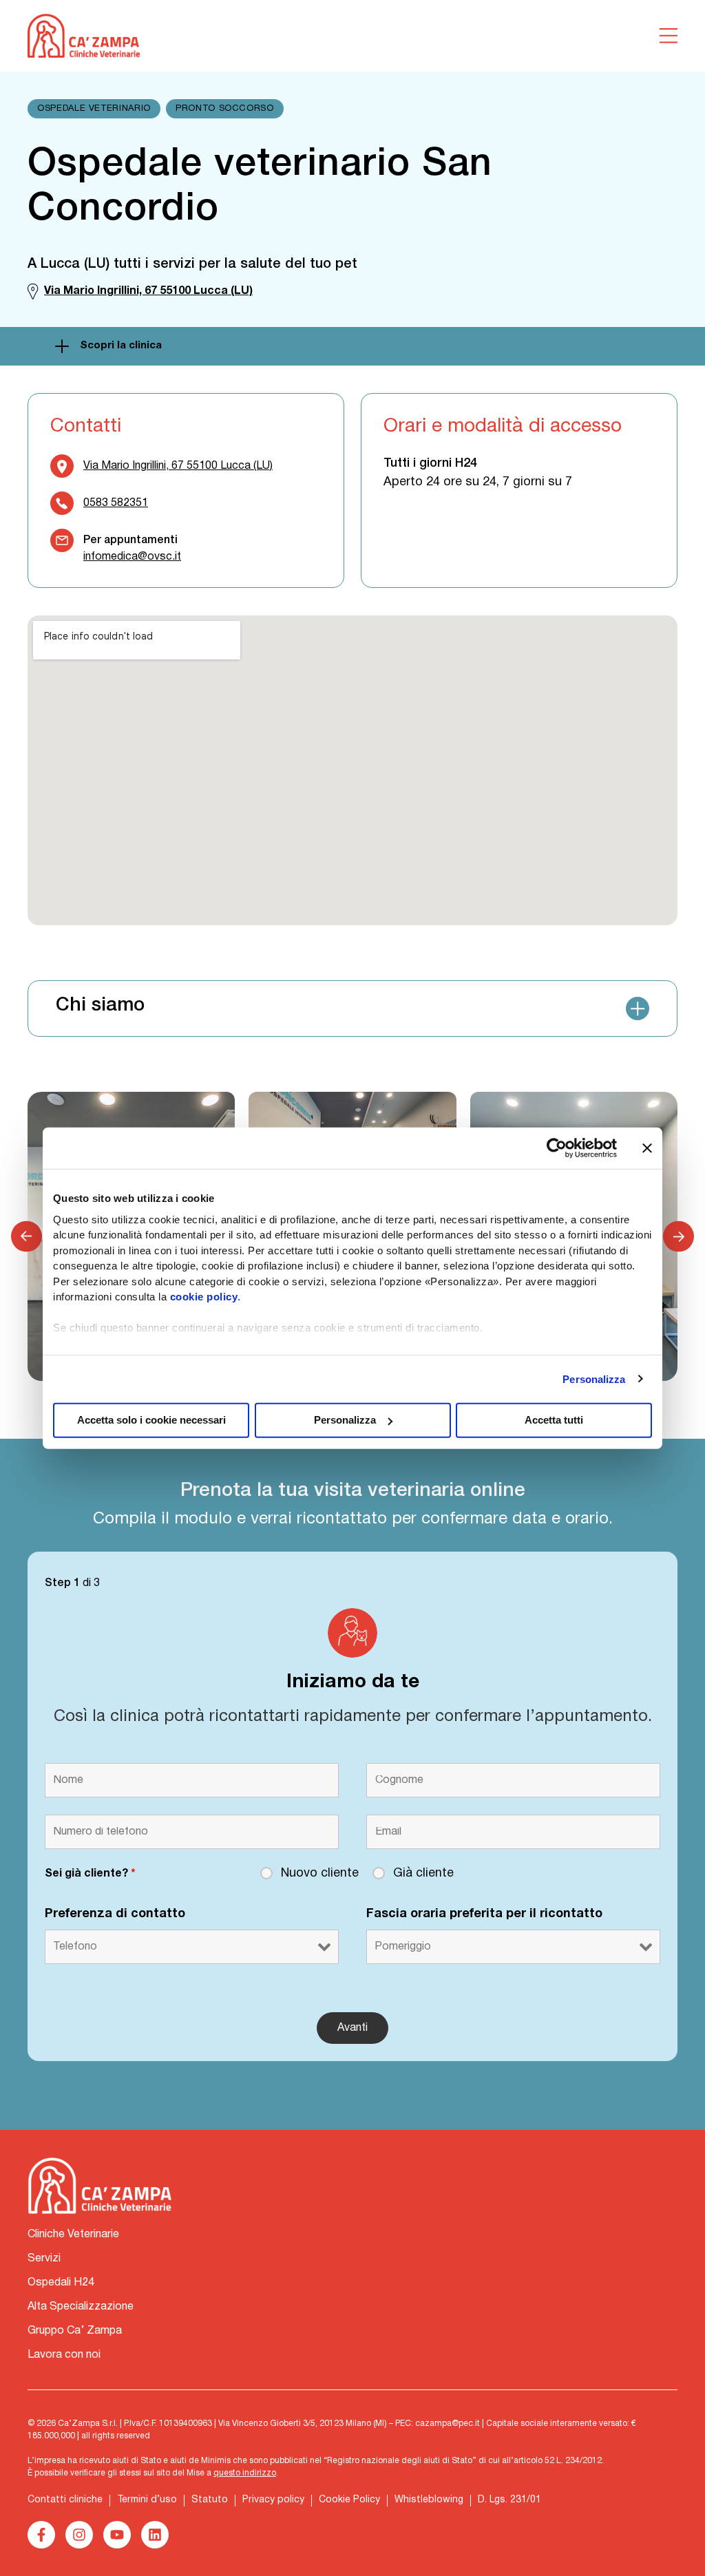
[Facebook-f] (41, 2535)
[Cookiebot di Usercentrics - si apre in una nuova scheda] (557, 1148)
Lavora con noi (64, 2355)
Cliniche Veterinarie (73, 2235)
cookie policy (204, 1297)
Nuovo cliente (320, 1873)
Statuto (210, 2500)
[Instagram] (79, 2535)
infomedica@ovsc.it (132, 557)
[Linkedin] (155, 2535)
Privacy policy (273, 2500)
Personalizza (594, 1379)
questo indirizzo (245, 2473)
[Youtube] (117, 2535)
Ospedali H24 (61, 2283)
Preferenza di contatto (115, 1914)
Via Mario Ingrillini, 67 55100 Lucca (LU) (178, 466)
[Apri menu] (669, 36)
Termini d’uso (147, 2500)
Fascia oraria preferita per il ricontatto (484, 1914)
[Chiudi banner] (647, 1148)
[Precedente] (27, 1236)
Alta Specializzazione (81, 2307)
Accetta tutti (554, 1420)
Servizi (44, 2259)
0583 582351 (116, 503)
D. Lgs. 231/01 (509, 2500)
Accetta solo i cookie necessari (151, 1420)
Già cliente (423, 1873)
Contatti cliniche (65, 2500)
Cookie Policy (349, 2500)
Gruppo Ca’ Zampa (75, 2331)
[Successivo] (678, 1236)
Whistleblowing (429, 2500)
